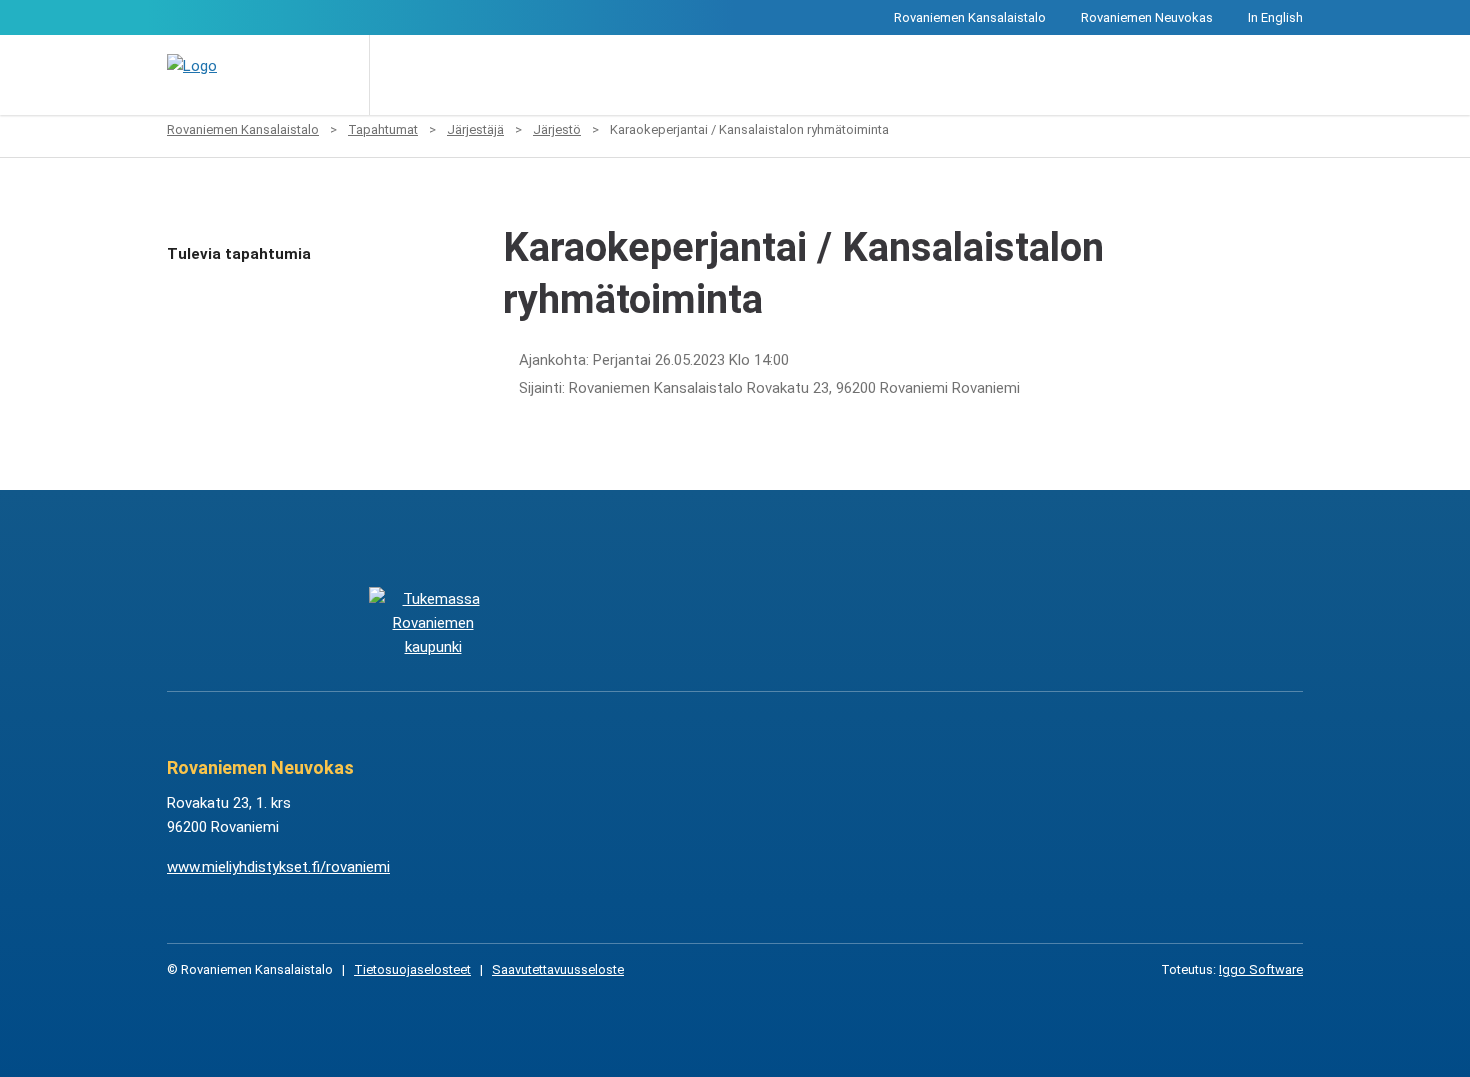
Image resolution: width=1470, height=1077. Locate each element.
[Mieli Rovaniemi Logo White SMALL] (1036, 622)
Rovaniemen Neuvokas (1147, 17)
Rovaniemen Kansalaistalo (970, 17)
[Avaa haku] (399, 75)
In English (1275, 17)
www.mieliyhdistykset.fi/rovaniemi (278, 867)
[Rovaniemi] (432, 622)
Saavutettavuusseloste (558, 969)
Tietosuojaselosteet (412, 969)
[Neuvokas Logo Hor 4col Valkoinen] (835, 622)
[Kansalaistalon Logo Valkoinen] (634, 622)
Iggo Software (1261, 969)
